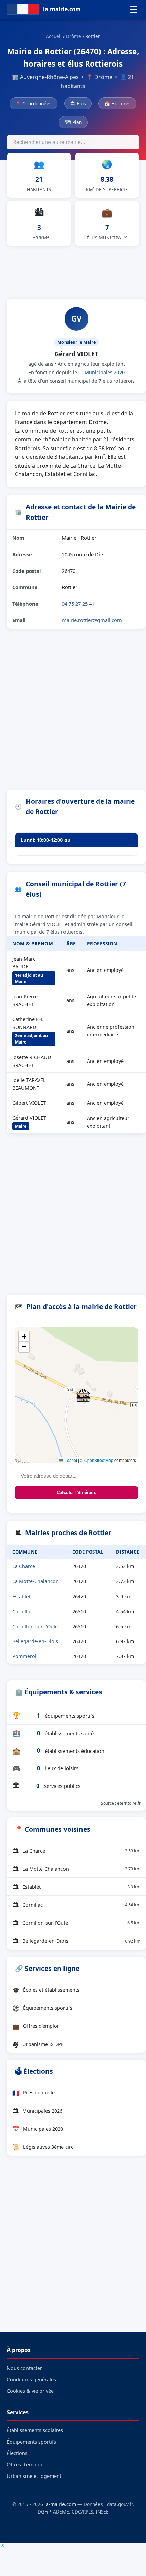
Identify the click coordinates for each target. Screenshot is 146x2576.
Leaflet (70, 1460)
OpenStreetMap (99, 1460)
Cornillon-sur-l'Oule (35, 1626)
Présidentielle (33, 2093)
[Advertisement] (73, 271)
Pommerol (24, 1656)
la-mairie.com (60, 2504)
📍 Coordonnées (33, 103)
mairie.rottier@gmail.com (92, 620)
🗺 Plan (73, 122)
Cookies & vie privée (30, 2391)
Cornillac (22, 1611)
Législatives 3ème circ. (43, 2147)
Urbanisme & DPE (38, 2044)
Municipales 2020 (105, 372)
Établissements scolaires (35, 2430)
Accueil (54, 36)
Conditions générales (31, 2380)
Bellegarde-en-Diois (35, 1641)
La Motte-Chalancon (35, 1581)
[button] (83, 1395)
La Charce (24, 1566)
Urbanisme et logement (34, 2476)
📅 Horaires (117, 103)
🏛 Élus (78, 103)
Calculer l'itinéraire (77, 1493)
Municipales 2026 (37, 2111)
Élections (17, 2453)
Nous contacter (24, 2368)
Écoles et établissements (46, 1990)
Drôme (74, 36)
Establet (21, 1597)
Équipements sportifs (42, 2008)
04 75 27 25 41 (78, 604)
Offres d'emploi (35, 2026)
